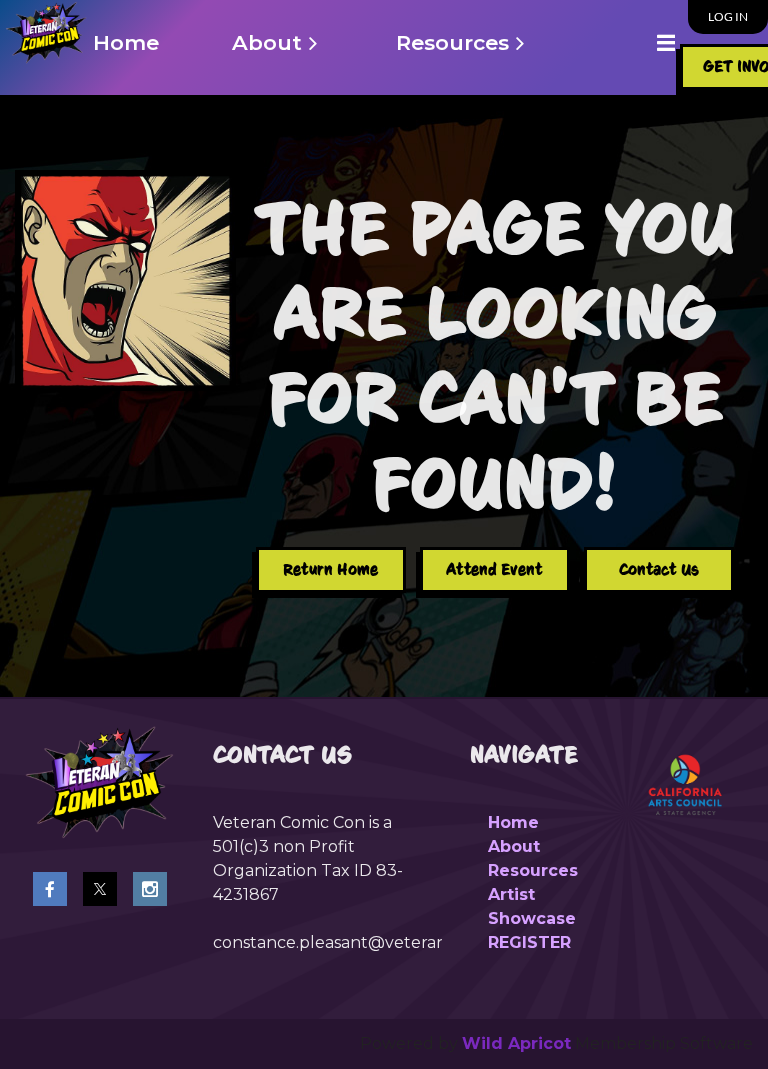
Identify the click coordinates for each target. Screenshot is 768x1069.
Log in (728, 16)
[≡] (645, 42)
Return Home (330, 569)
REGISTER (529, 942)
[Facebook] (50, 889)
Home (513, 822)
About (514, 846)
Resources (533, 870)
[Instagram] (150, 889)
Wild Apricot (516, 1043)
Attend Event (494, 569)
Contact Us (659, 569)
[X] (100, 889)
